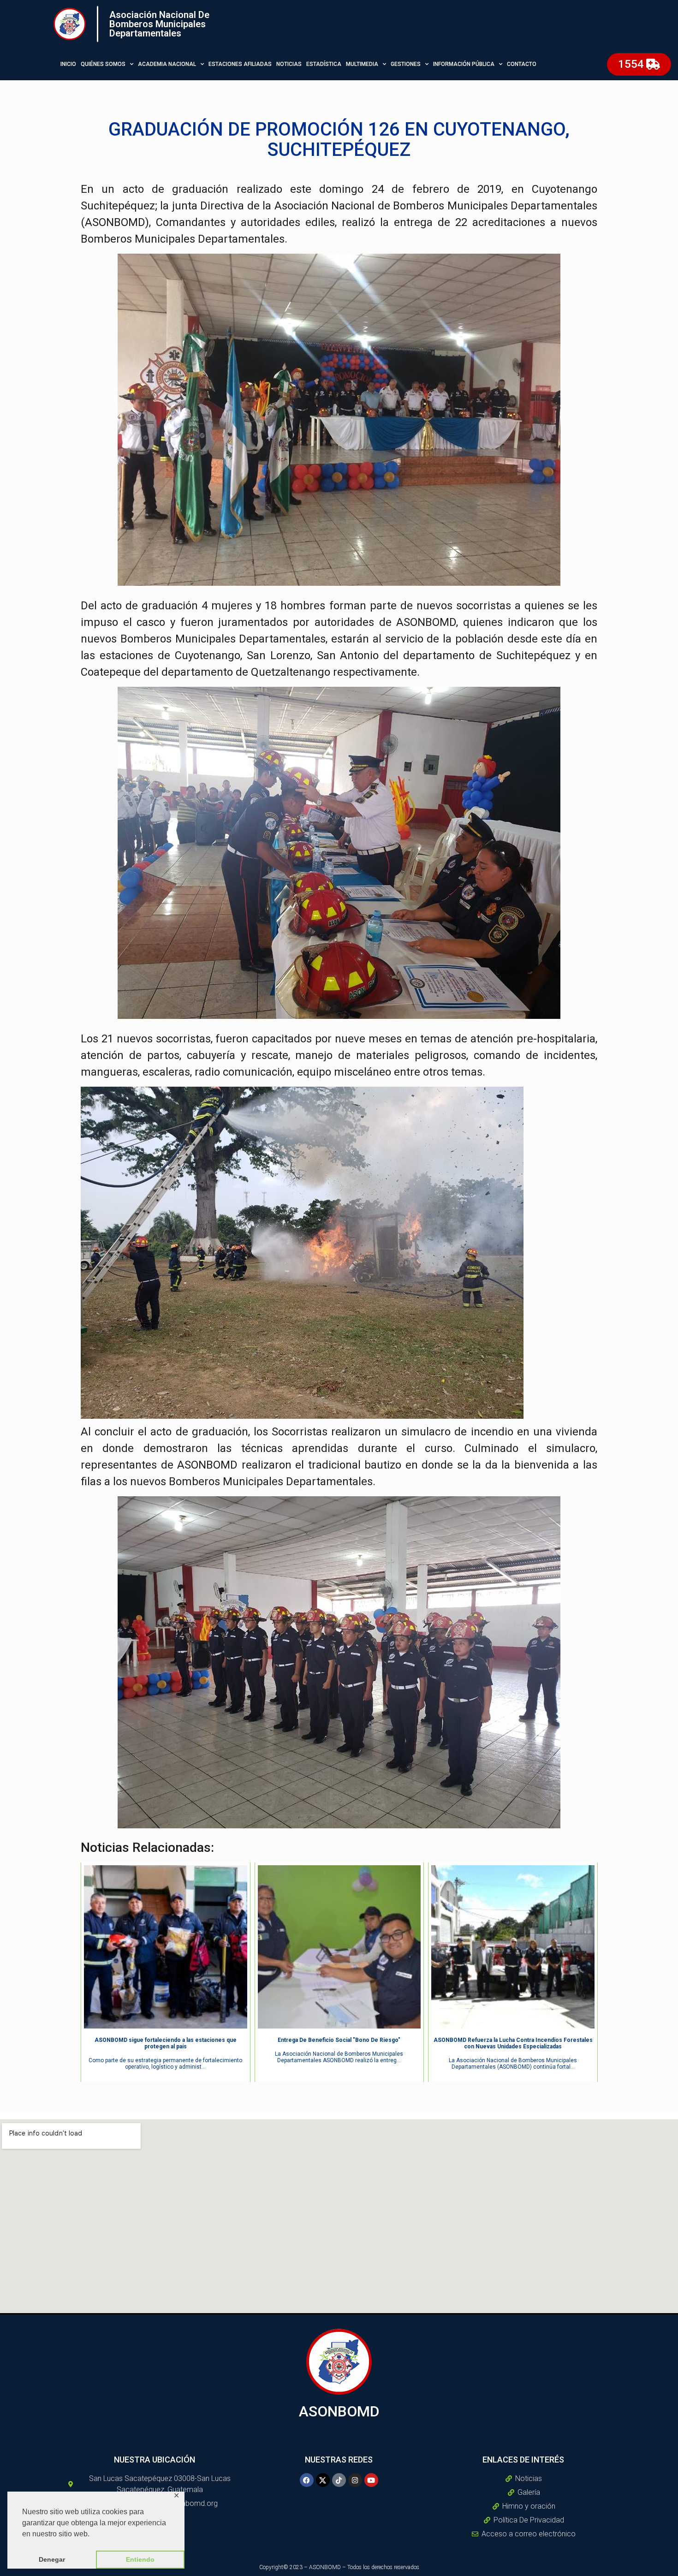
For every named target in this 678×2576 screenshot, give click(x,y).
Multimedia (362, 64)
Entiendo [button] (140, 2559)
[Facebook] (307, 2480)
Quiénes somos (103, 64)
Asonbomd (339, 2411)
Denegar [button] (52, 2559)
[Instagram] (355, 2480)
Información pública (464, 64)
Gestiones (406, 64)
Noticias (289, 64)
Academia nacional (167, 64)
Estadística (324, 64)
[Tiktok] (339, 2480)
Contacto (522, 64)
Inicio (68, 64)
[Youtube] (371, 2480)
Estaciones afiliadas (240, 64)
